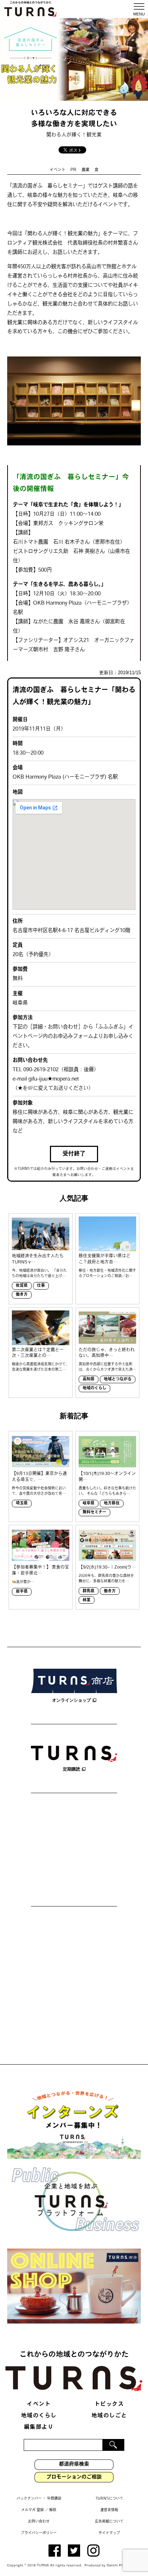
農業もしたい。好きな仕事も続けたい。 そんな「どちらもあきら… (107, 1491)
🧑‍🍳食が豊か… (23, 1582)
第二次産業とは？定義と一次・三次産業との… (38, 1353)
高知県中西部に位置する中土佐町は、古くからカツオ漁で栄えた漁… (107, 1367)
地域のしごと (109, 2416)
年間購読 (54, 2499)
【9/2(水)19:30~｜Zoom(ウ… (107, 1568)
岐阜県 (89, 1504)
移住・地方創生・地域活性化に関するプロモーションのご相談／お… (107, 1273)
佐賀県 (22, 1286)
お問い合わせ (39, 2522)
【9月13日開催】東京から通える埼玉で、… (39, 1477)
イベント (57, 170)
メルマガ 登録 (33, 2510)
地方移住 (112, 1504)
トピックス (109, 2404)
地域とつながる (118, 1379)
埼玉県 (22, 1504)
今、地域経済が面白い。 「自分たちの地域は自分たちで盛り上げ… (39, 1273)
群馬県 (89, 1591)
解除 (53, 2510)
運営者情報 (109, 2510)
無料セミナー (94, 1512)
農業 (85, 170)
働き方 (22, 1295)
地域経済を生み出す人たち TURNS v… (38, 1259)
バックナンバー (29, 2499)
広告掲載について (109, 2522)
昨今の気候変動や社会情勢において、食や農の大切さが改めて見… (39, 1491)
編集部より (39, 2427)
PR (73, 170)
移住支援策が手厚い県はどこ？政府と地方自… (105, 1259)
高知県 (89, 1379)
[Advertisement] (74, 1851)
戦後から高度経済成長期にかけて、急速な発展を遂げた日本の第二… (41, 1367)
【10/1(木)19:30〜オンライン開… (107, 1477)
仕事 (41, 1286)
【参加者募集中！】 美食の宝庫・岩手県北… (40, 1571)
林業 (87, 1600)
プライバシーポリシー (39, 2533)
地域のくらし (94, 1388)
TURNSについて (109, 2499)
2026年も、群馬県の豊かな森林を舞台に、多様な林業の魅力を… (106, 1579)
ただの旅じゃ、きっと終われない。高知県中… (107, 1353)
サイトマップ (109, 2533)
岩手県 (22, 1592)
